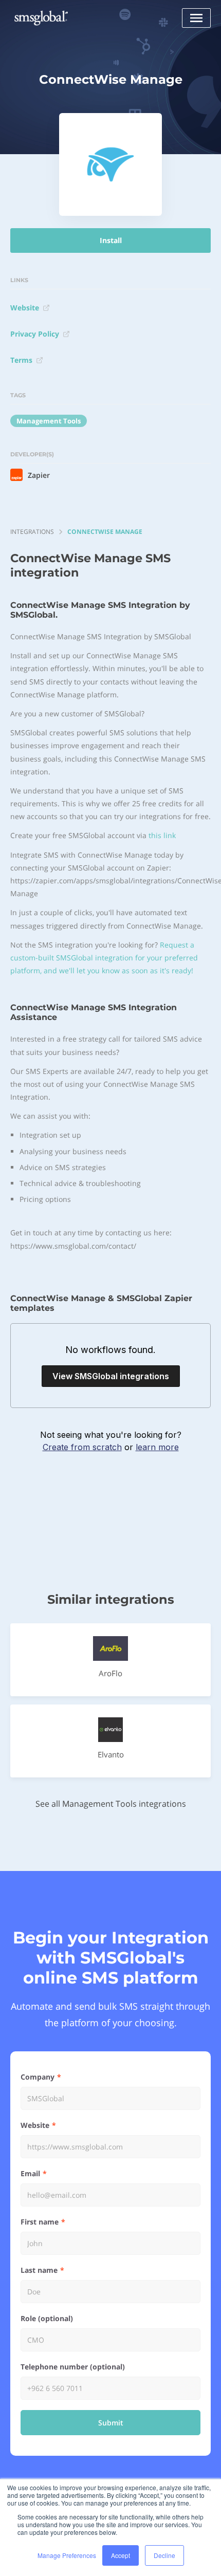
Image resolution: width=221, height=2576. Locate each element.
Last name (39, 2270)
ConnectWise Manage (105, 532)
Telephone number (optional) (73, 2367)
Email (30, 2173)
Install (111, 240)
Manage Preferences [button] (67, 2555)
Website (25, 308)
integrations (32, 532)
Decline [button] (164, 2555)
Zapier (39, 475)
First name (40, 2222)
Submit (111, 2423)
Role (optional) (47, 2318)
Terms (21, 360)
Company (38, 2077)
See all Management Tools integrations (111, 1804)
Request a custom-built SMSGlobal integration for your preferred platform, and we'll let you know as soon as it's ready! (104, 958)
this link (162, 835)
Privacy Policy (35, 334)
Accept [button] (121, 2555)
